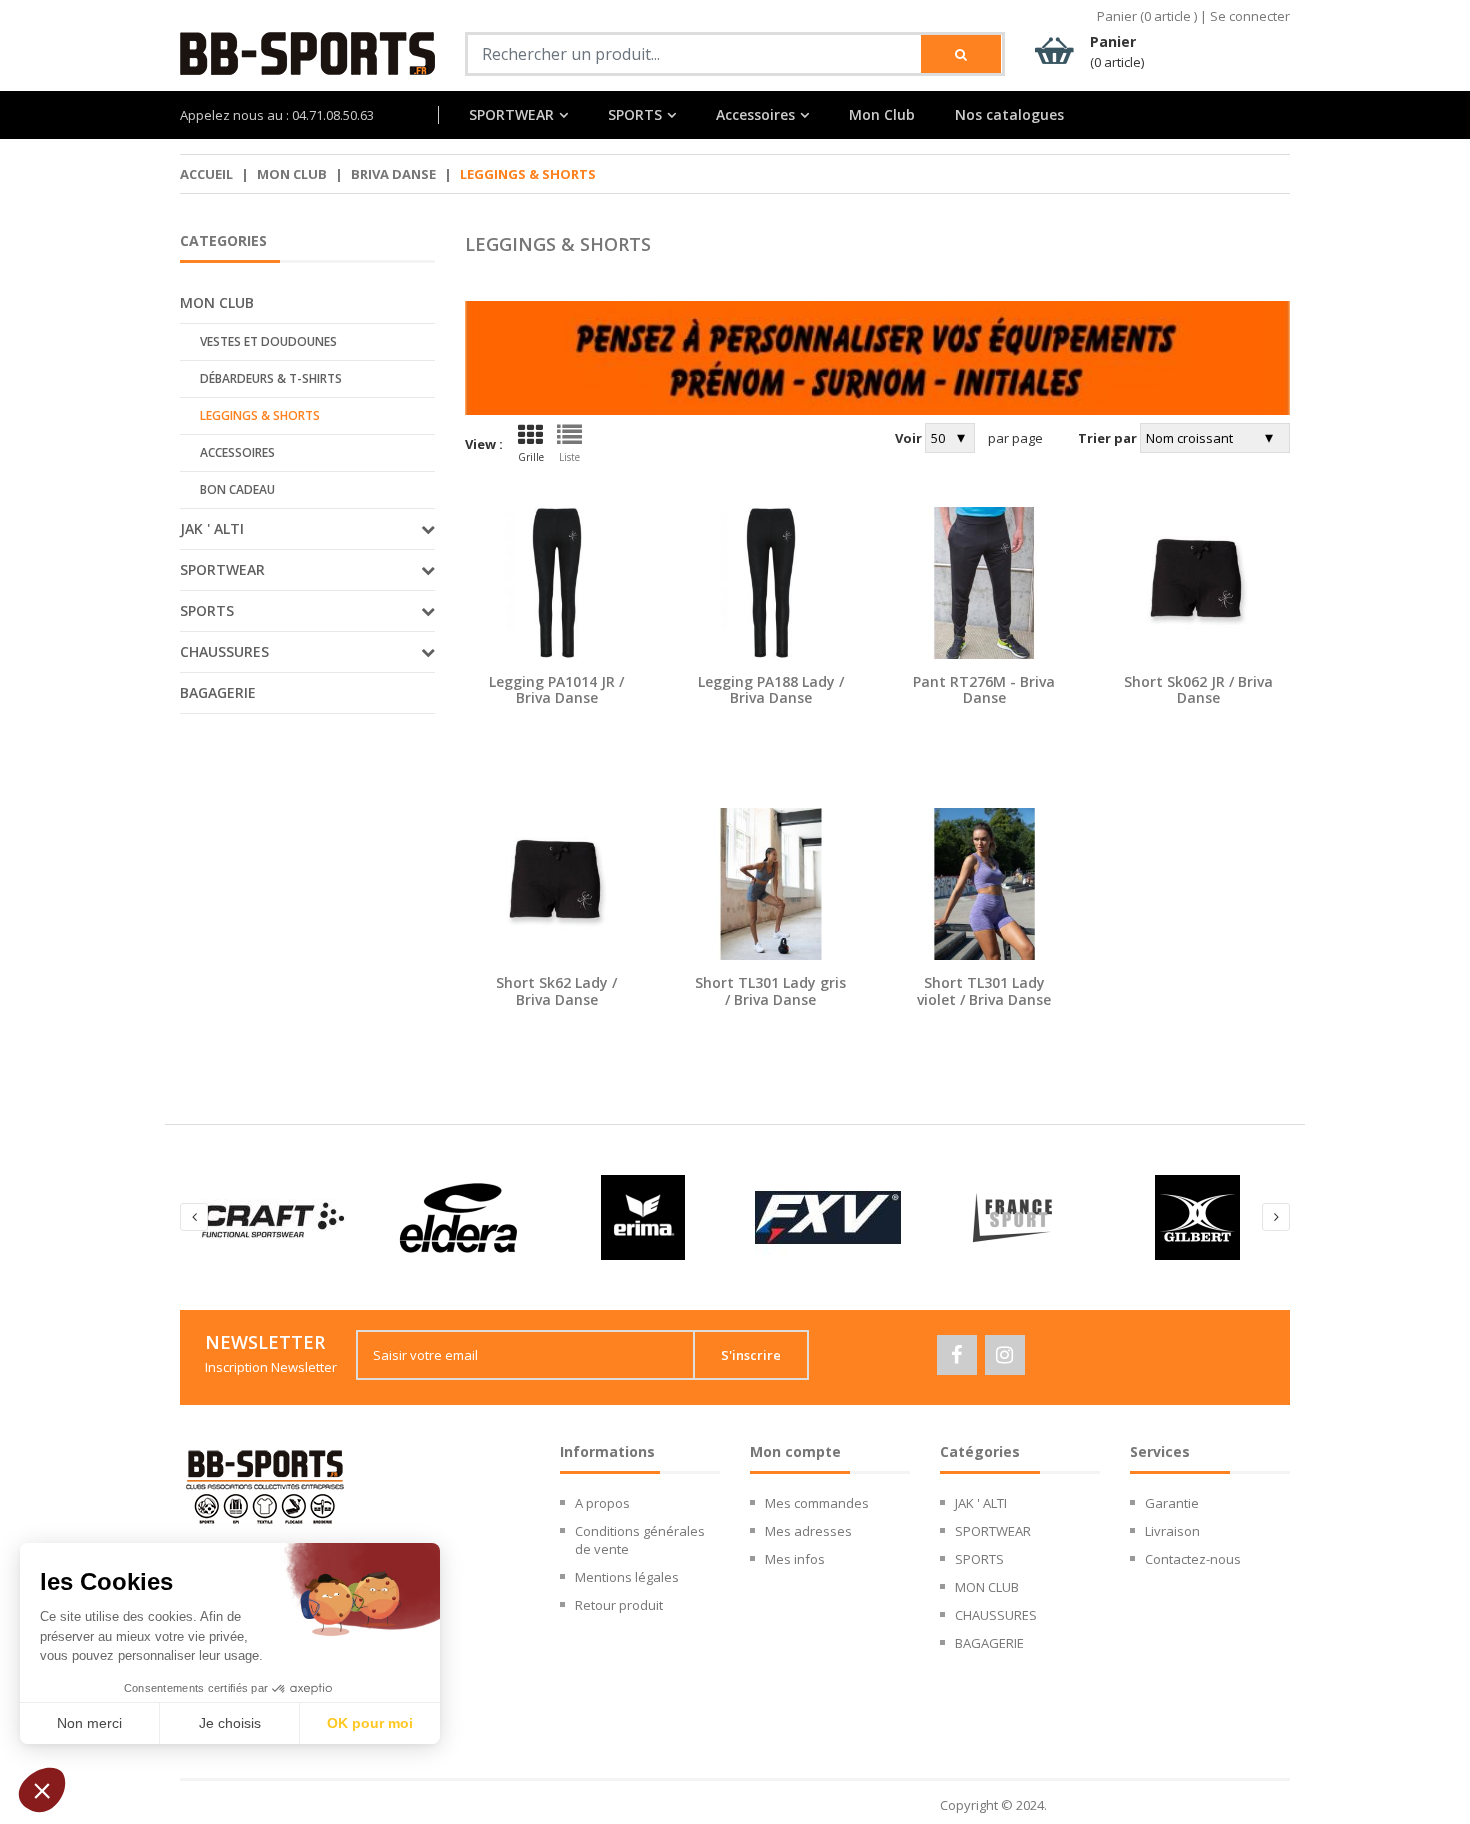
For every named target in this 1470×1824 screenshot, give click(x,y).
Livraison (1172, 1531)
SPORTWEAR (511, 115)
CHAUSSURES (996, 1615)
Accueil (206, 174)
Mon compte (795, 1451)
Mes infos (795, 1559)
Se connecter (1250, 16)
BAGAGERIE (218, 692)
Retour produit (619, 1605)
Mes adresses (808, 1531)
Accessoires (237, 452)
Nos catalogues (1009, 115)
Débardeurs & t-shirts (271, 378)
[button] (42, 1790)
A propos (602, 1503)
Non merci (89, 1723)
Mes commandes (817, 1503)
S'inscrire (751, 1355)
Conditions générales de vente (640, 1540)
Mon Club (882, 115)
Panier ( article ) (1147, 16)
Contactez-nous (1193, 1559)
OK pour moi (370, 1723)
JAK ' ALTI (981, 1503)
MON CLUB (292, 174)
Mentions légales (627, 1577)
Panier (1117, 51)
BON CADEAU (237, 489)
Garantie (1172, 1503)
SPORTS (635, 115)
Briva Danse (393, 174)
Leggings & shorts (260, 415)
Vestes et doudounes (268, 341)
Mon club (217, 302)
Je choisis (230, 1723)
